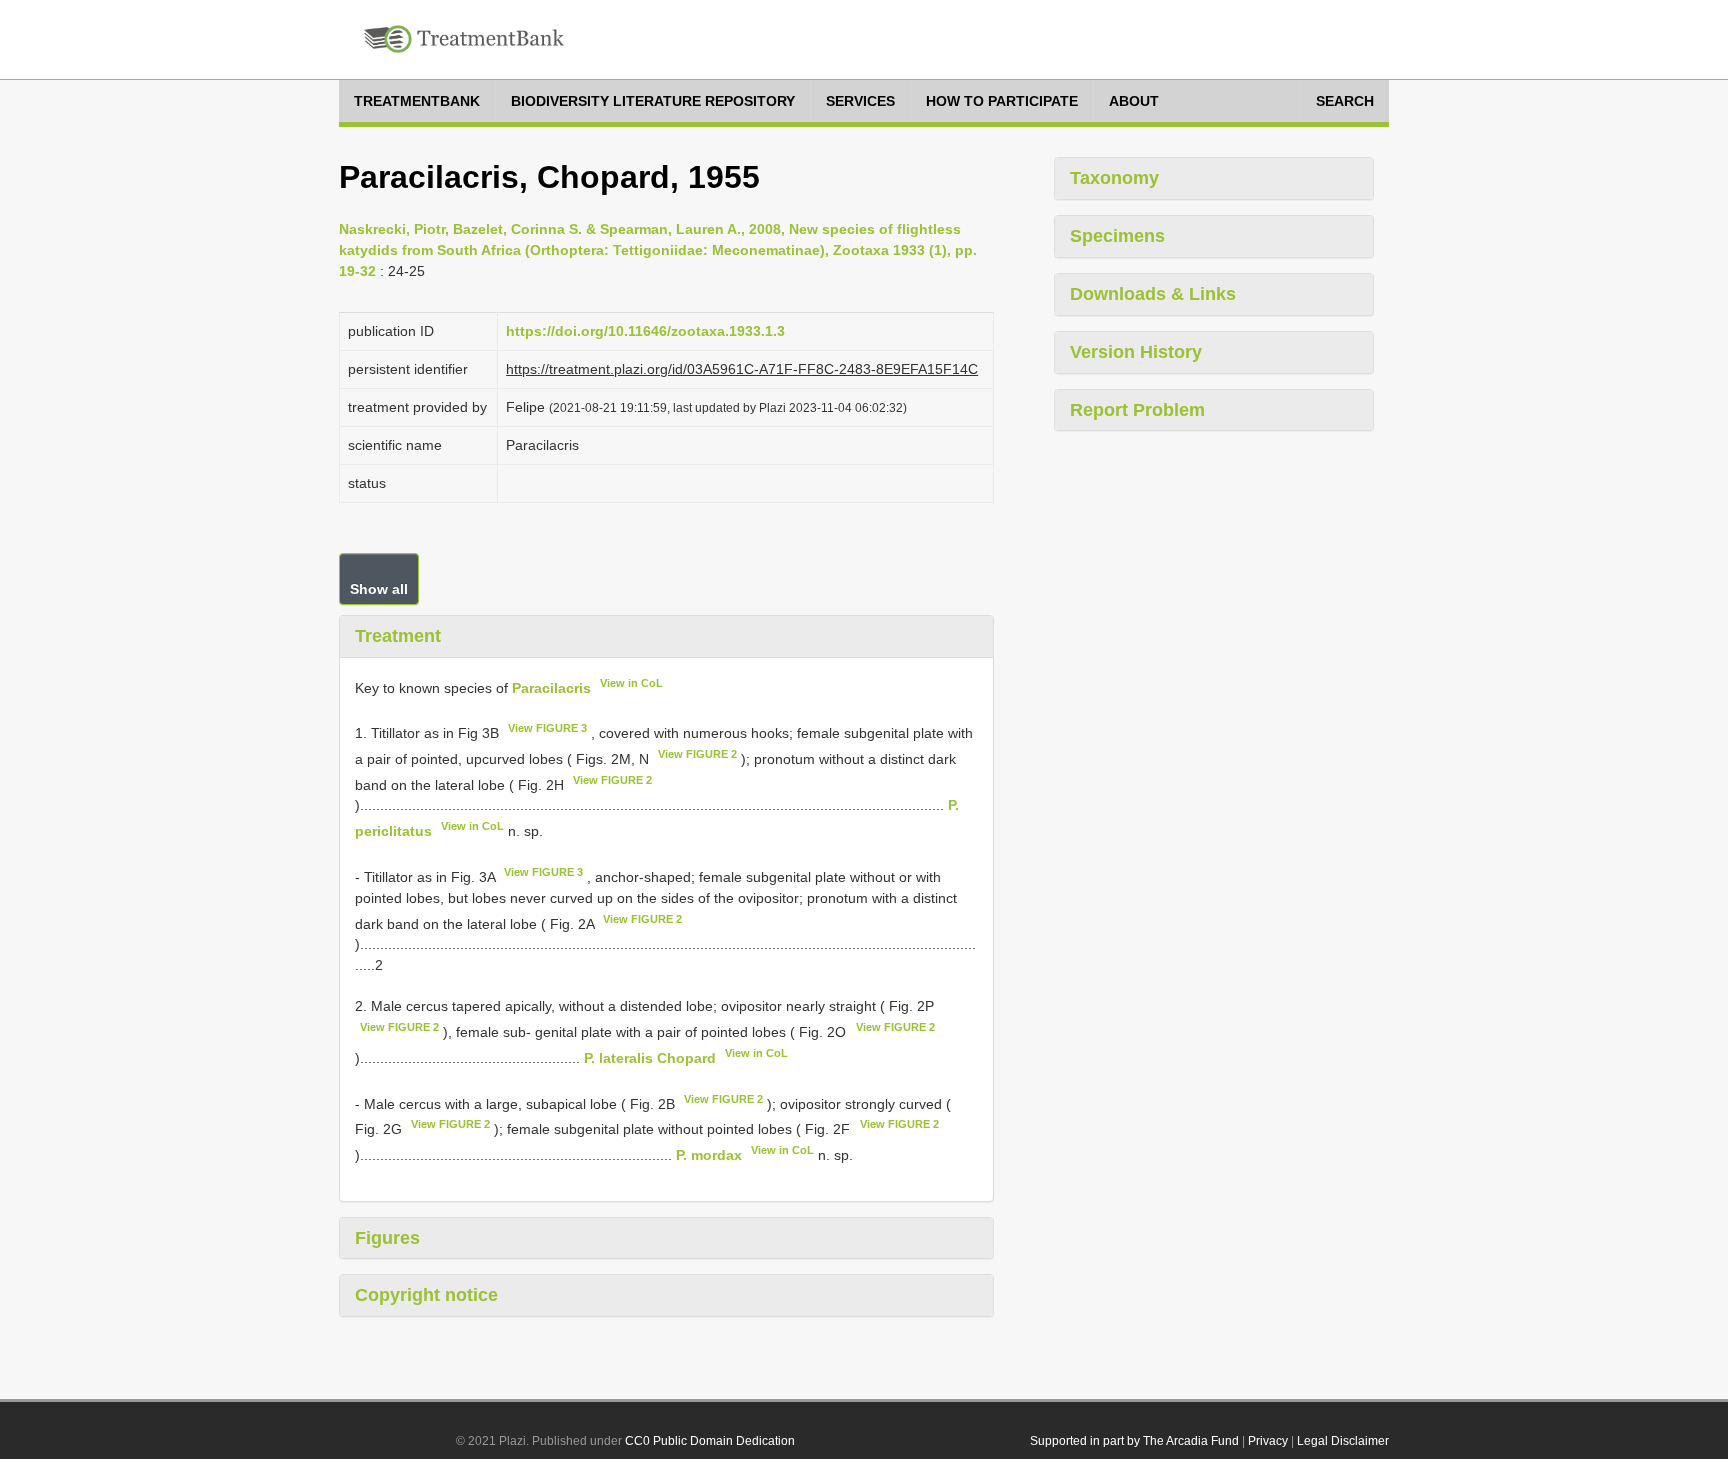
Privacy (1268, 1441)
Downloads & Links (1153, 294)
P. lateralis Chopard (650, 1058)
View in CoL (631, 683)
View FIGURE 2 (697, 754)
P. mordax (709, 1155)
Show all (379, 589)
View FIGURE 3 (547, 728)
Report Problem (1137, 410)
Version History (1136, 352)
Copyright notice (426, 1295)
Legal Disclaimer (1343, 1441)
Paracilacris (551, 687)
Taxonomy (1114, 178)
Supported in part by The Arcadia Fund (1134, 1441)
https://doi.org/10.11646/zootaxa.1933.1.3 (645, 331)
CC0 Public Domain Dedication (710, 1441)
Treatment (398, 636)
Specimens (1117, 236)
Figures (387, 1238)
